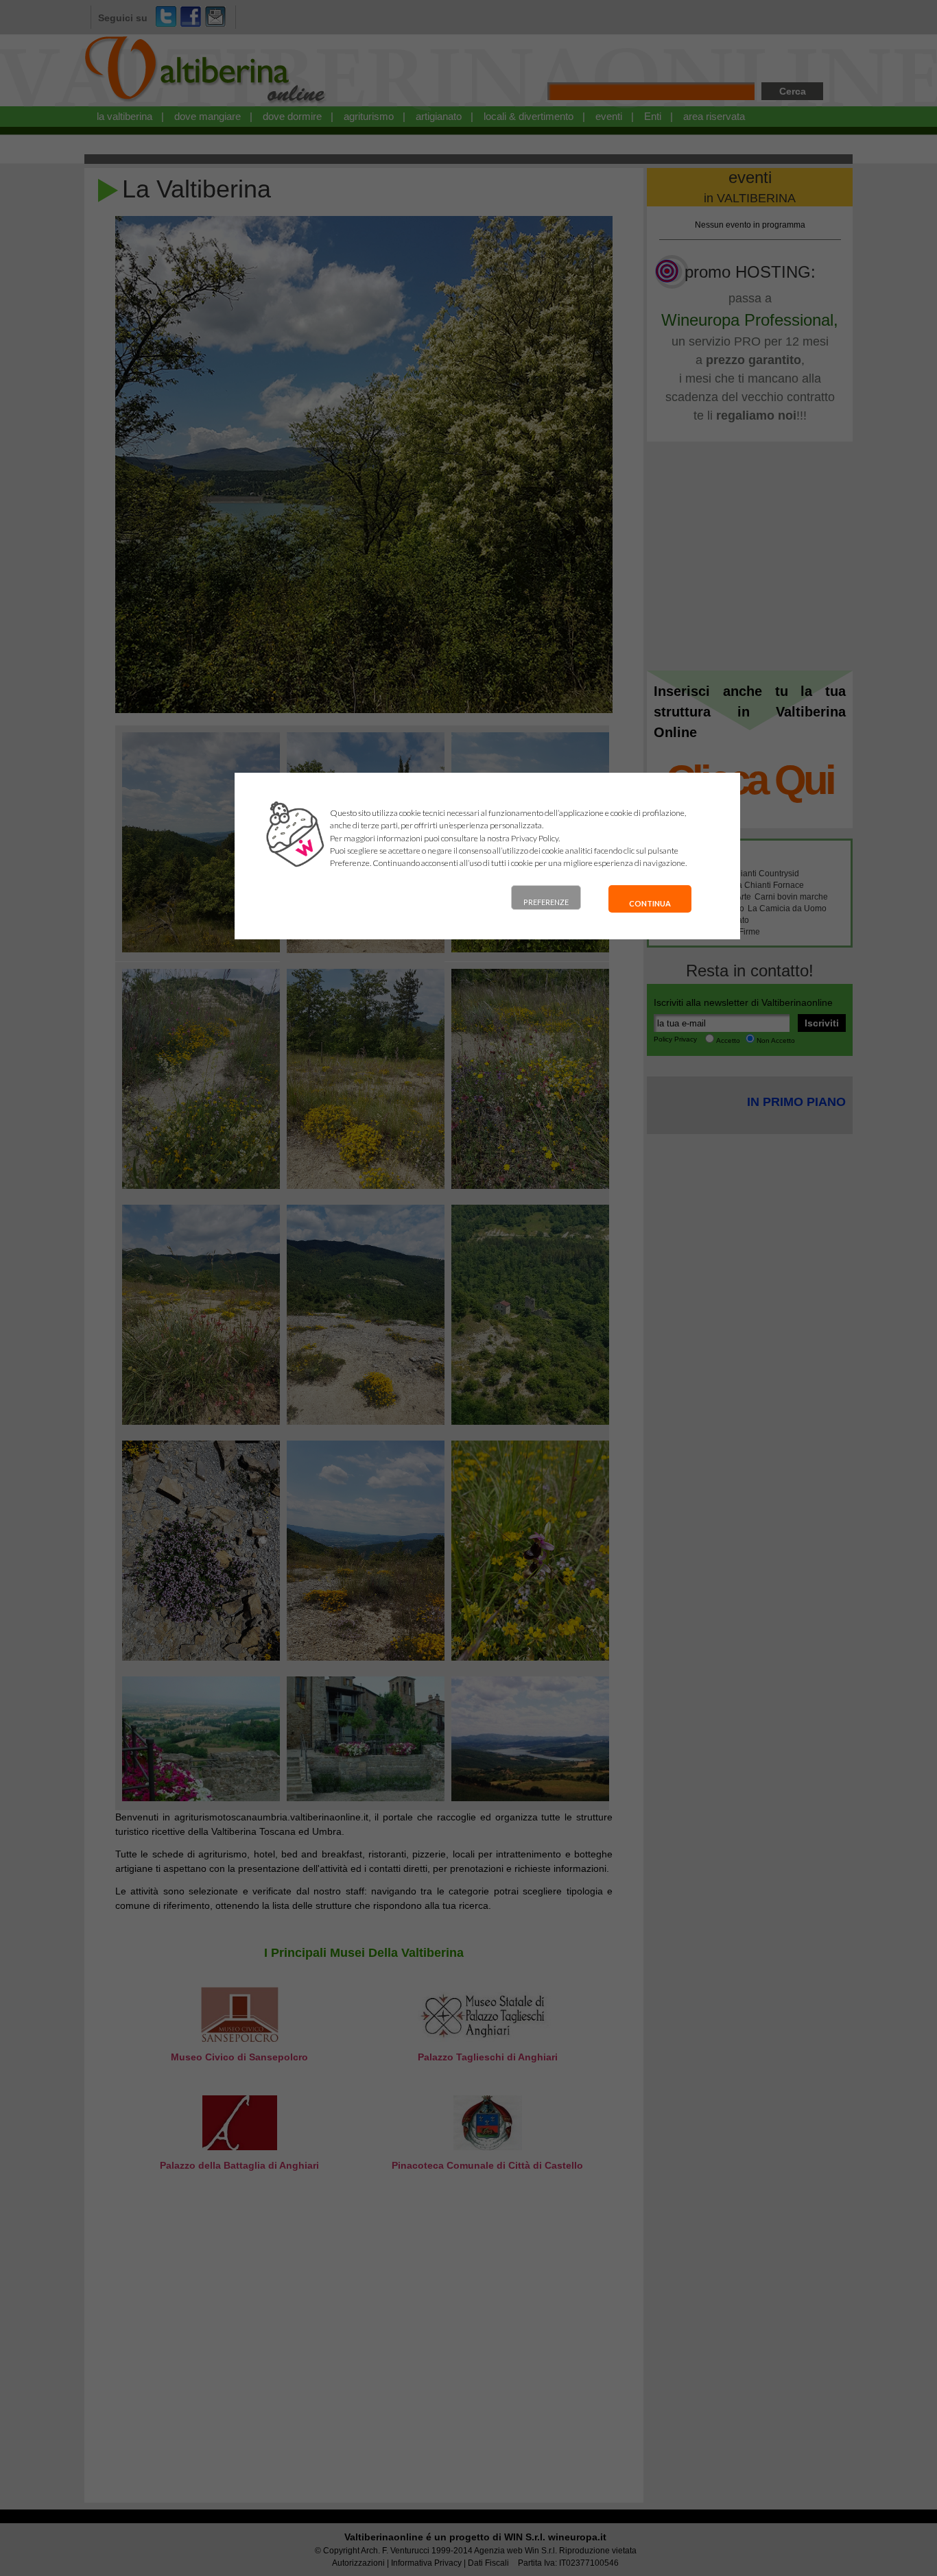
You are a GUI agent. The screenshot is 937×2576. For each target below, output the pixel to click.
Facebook (191, 16)
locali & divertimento (529, 116)
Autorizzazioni (358, 2563)
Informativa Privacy (426, 2563)
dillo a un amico (215, 16)
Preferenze (546, 902)
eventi (609, 116)
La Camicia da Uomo (787, 908)
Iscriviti (822, 1023)
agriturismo (369, 116)
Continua (650, 903)
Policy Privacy (675, 1039)
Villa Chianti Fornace (765, 885)
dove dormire (292, 116)
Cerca (793, 91)
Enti (653, 116)
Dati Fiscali (488, 2563)
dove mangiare (207, 116)
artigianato (439, 116)
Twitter (166, 16)
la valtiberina (124, 116)
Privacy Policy (535, 838)
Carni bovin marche (791, 897)
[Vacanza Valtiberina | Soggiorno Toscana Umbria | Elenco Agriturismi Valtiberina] (206, 104)
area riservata (714, 116)
